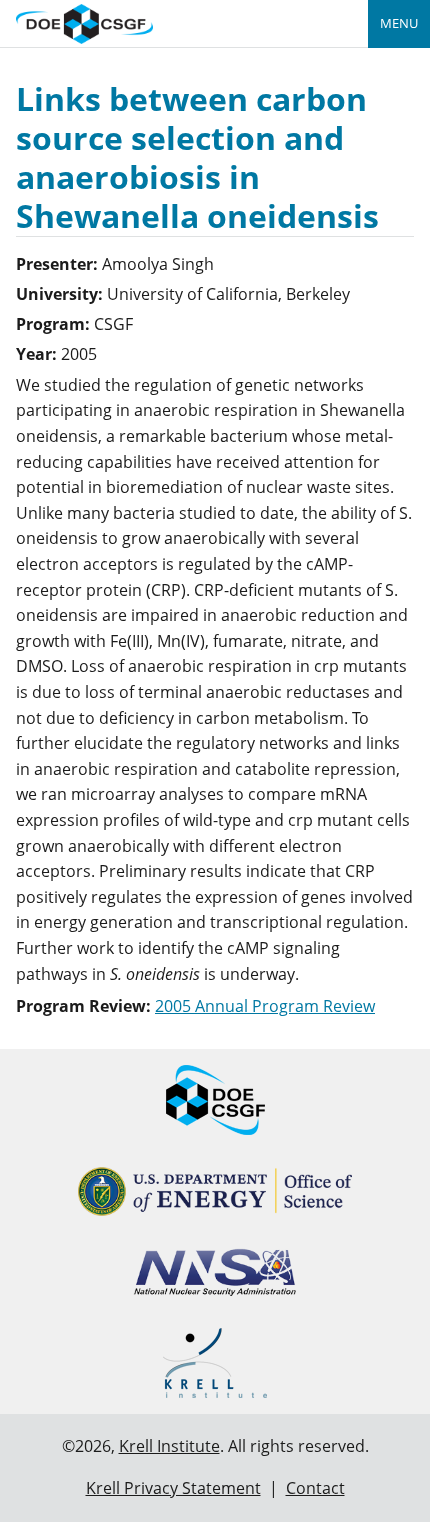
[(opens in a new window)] (215, 1191)
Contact (315, 1488)
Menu (399, 23)
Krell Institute (169, 1446)
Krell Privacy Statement (173, 1488)
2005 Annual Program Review (265, 1006)
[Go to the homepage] (84, 21)
